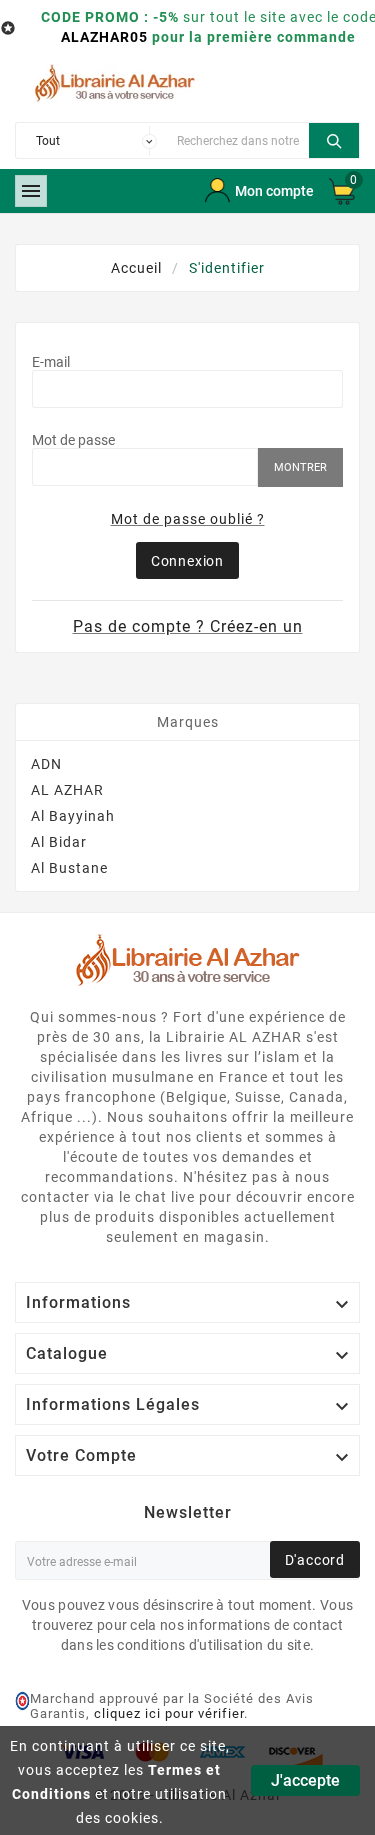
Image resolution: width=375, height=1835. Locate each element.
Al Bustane (69, 868)
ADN (46, 764)
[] (334, 138)
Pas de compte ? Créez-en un (188, 626)
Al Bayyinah (73, 816)
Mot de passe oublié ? (188, 519)
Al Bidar (59, 842)
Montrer (300, 467)
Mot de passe (73, 440)
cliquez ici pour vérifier (169, 1713)
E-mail (51, 362)
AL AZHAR (67, 790)
